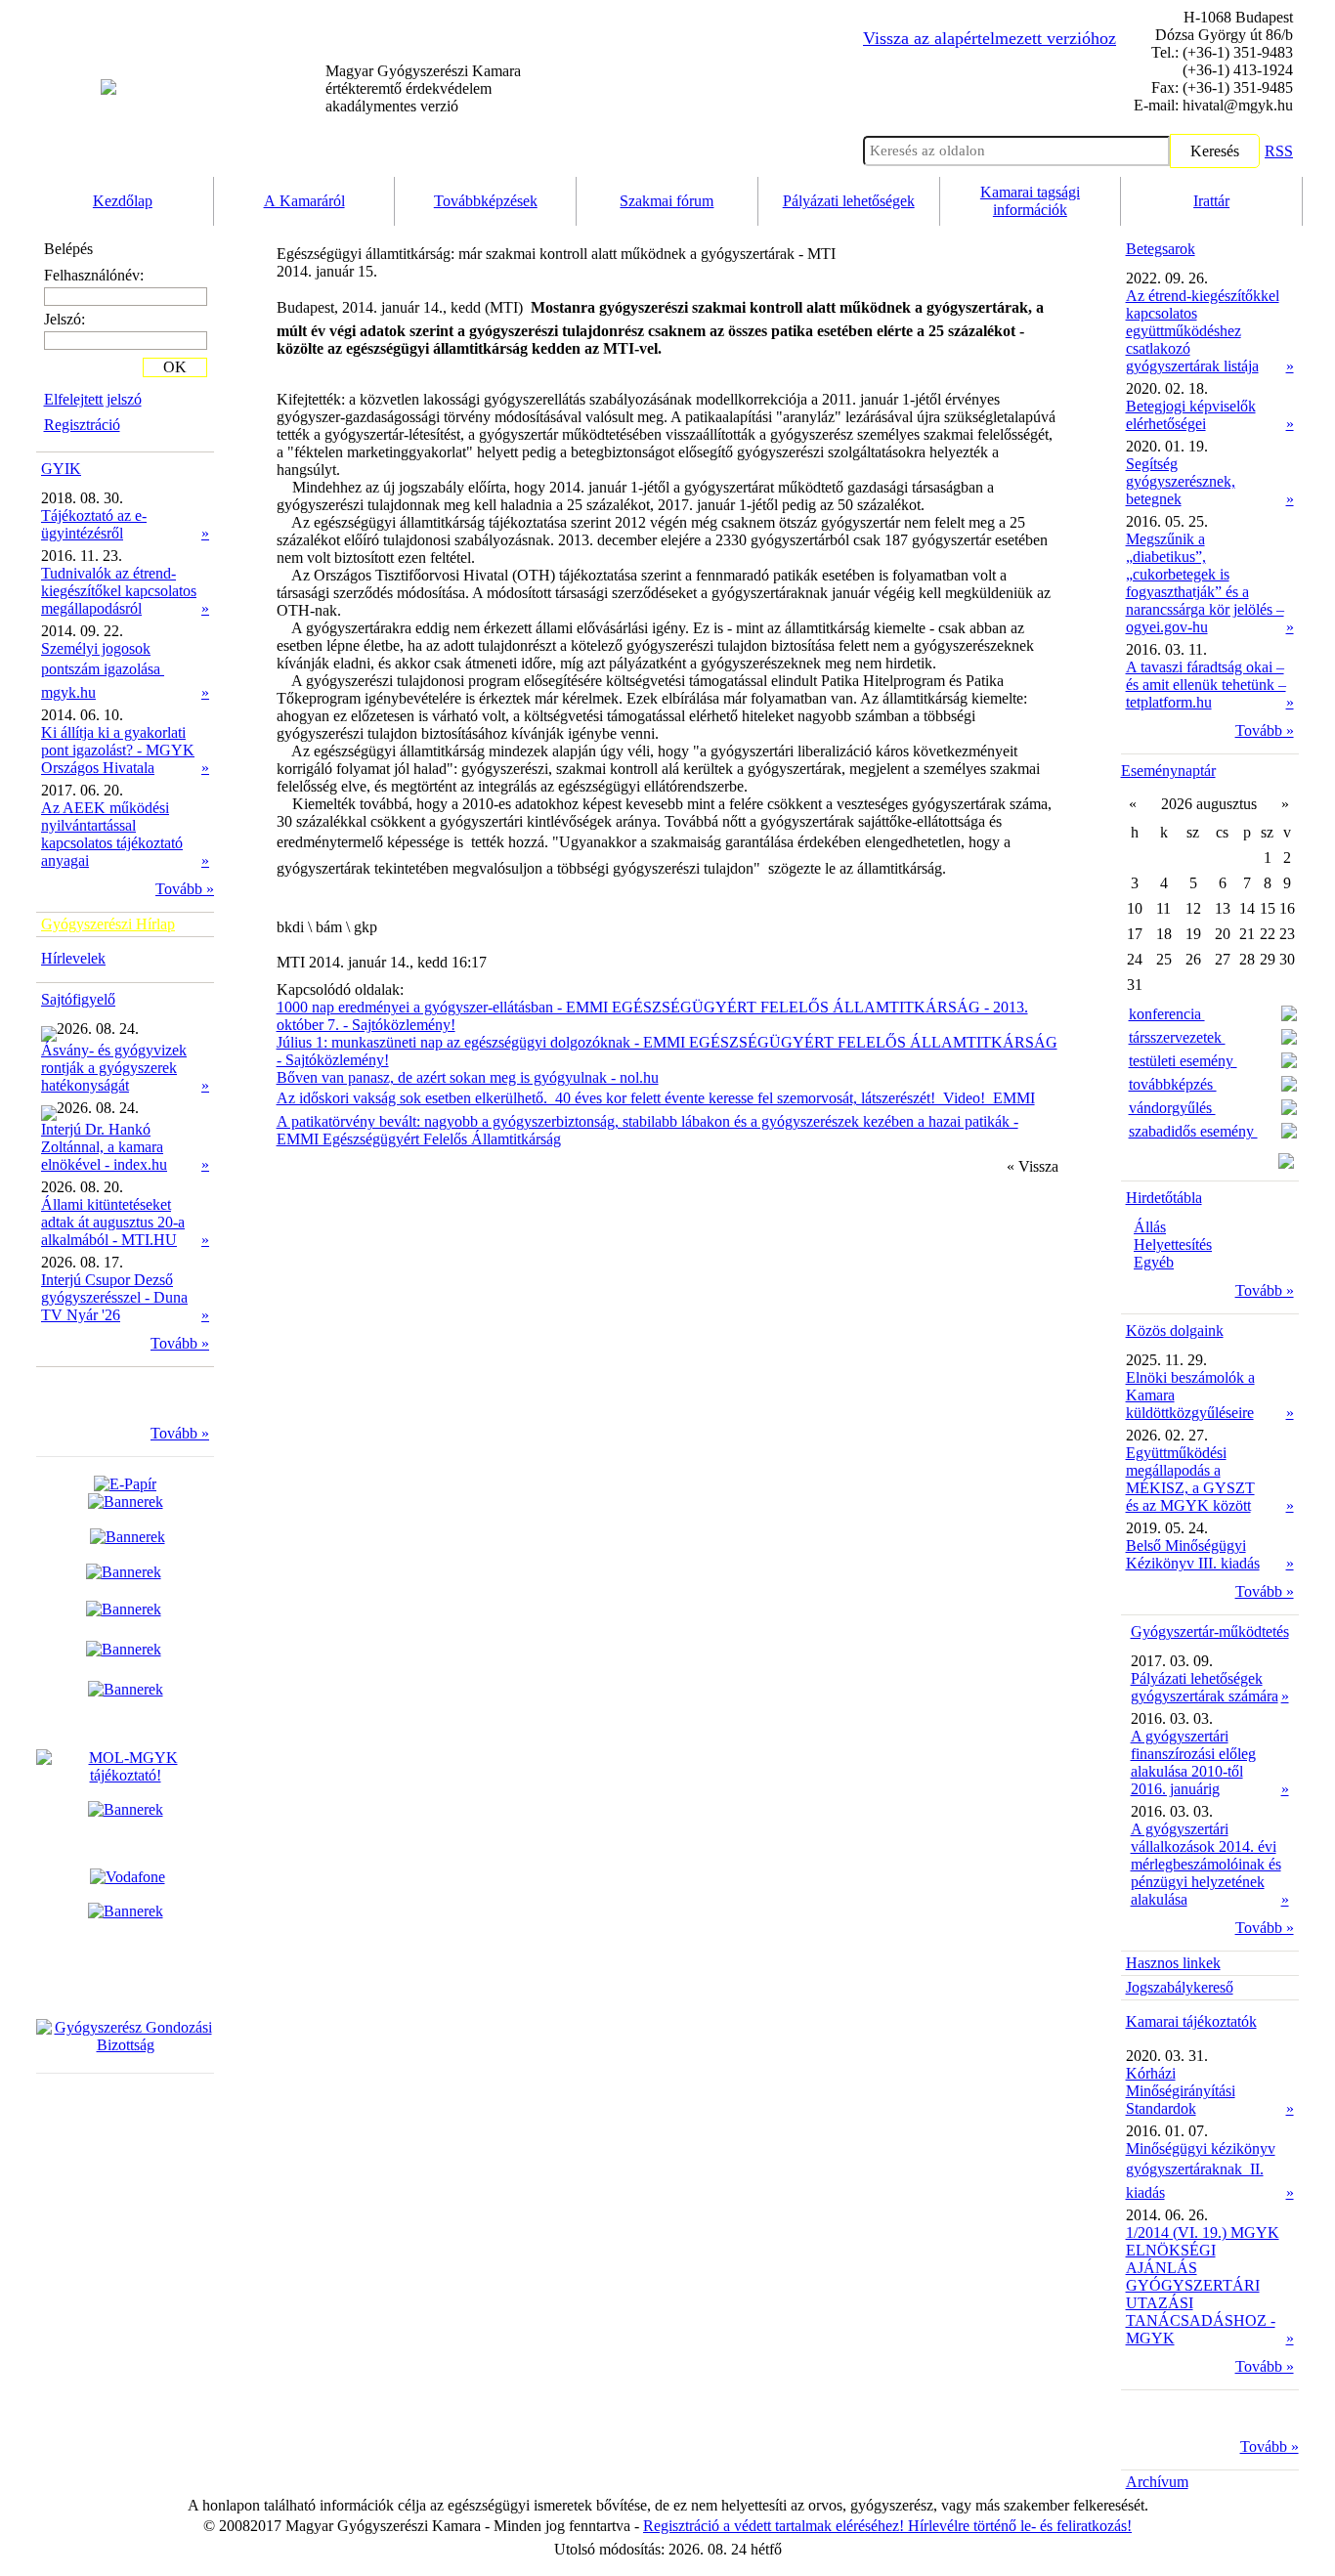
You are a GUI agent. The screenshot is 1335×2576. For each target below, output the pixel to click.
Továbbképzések (486, 201)
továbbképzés (1173, 1084)
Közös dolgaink (1175, 1331)
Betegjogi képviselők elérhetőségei (1191, 415)
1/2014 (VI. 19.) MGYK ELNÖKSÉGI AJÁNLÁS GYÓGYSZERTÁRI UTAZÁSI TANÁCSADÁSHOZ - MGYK (1203, 2285)
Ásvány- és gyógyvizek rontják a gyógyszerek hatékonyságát (114, 1068)
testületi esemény (1183, 1061)
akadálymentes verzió (423, 88)
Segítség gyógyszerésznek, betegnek (1181, 481)
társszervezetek (1177, 1037)
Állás (1150, 1227)
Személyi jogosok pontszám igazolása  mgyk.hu (103, 670)
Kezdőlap (123, 201)
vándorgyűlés (1172, 1108)
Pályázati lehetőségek (849, 201)
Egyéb (1154, 1262)
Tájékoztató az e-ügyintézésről (94, 524)
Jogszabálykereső (1180, 1987)
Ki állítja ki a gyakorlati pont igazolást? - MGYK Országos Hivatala (118, 750)
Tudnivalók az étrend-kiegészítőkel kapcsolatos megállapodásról (119, 591)
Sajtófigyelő (78, 999)
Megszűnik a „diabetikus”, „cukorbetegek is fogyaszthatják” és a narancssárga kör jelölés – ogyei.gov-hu (1205, 583)
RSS (1279, 151)
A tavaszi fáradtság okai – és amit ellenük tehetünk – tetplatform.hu (1206, 685)
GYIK (61, 469)
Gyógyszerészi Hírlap (108, 924)
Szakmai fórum (667, 201)
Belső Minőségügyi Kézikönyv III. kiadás (1193, 1554)
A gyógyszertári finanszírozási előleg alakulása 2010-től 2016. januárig (1193, 1762)
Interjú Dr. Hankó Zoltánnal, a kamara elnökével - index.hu (104, 1147)
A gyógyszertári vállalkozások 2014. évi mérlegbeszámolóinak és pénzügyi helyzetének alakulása (1206, 1864)
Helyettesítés (1173, 1245)
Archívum (1157, 2482)
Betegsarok (1161, 249)
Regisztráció (82, 425)
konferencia (1167, 1014)
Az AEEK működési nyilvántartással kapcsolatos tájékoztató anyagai (112, 834)
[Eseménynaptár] (1286, 1163)
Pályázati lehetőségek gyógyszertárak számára (1205, 1687)
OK (175, 367)
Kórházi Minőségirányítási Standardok (1181, 2091)
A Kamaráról (304, 201)
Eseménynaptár (1168, 771)
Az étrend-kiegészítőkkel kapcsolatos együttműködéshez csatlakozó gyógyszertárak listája (1203, 331)
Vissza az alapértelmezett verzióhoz (990, 38)
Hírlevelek (73, 958)
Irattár (1211, 201)
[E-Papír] (126, 1493)
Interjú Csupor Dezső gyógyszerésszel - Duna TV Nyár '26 (114, 1297)
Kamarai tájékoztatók (1191, 2021)
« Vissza (1033, 1166)
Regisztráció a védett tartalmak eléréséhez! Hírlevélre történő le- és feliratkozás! (887, 2526)
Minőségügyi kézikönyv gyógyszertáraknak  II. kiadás (1201, 2170)
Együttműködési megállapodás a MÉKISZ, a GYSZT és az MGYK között (1190, 1479)
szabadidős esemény (1193, 1131)
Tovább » (185, 889)
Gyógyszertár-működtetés (1210, 1631)
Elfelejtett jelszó (93, 399)
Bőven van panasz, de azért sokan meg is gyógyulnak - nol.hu (468, 1077)
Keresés (1215, 151)
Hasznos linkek (1173, 1963)
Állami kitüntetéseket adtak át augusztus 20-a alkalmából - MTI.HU (113, 1222)
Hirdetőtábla (1164, 1198)
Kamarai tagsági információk (1030, 201)
